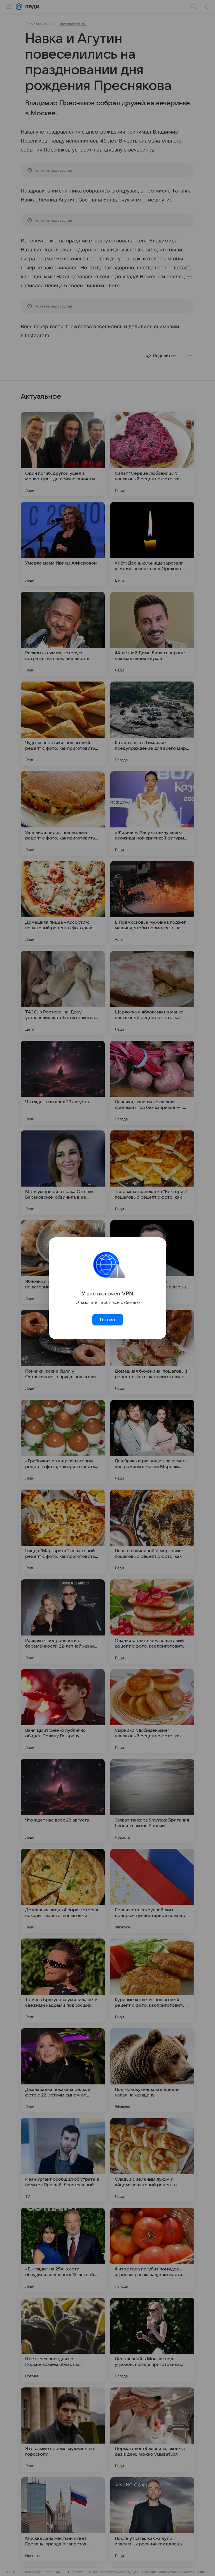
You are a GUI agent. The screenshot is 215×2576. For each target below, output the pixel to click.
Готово (107, 1320)
